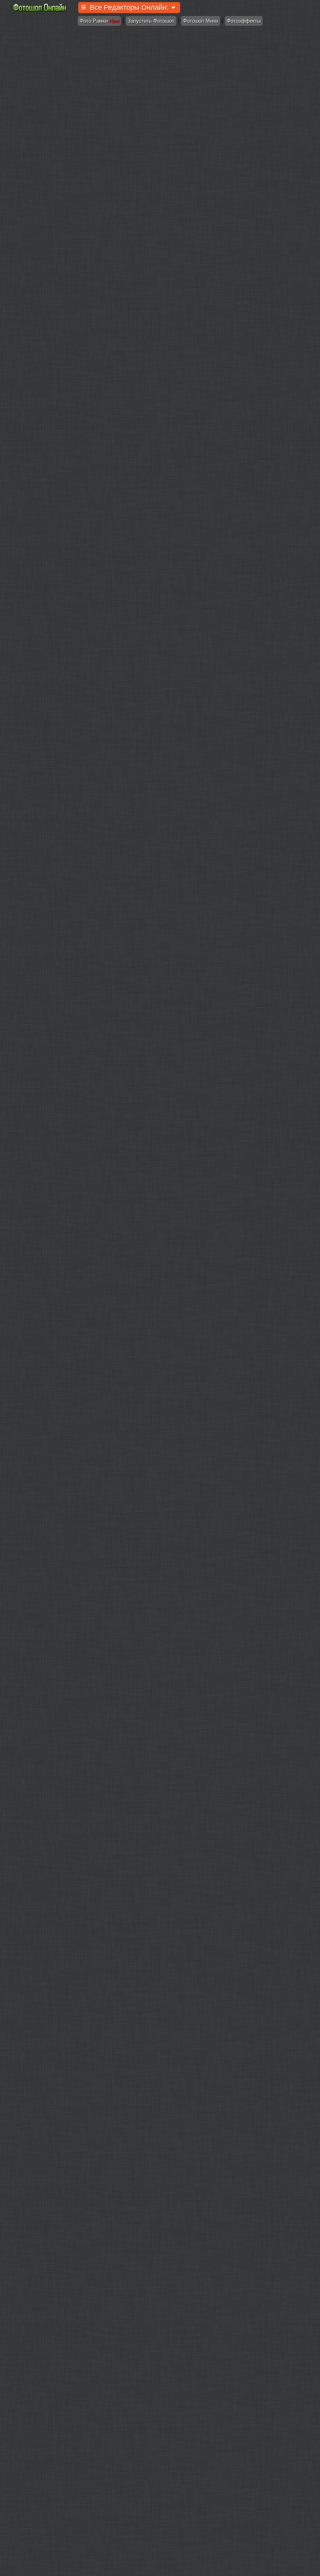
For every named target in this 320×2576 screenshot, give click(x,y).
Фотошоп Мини (201, 21)
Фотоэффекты (244, 21)
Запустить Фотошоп (151, 21)
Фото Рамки (99, 21)
